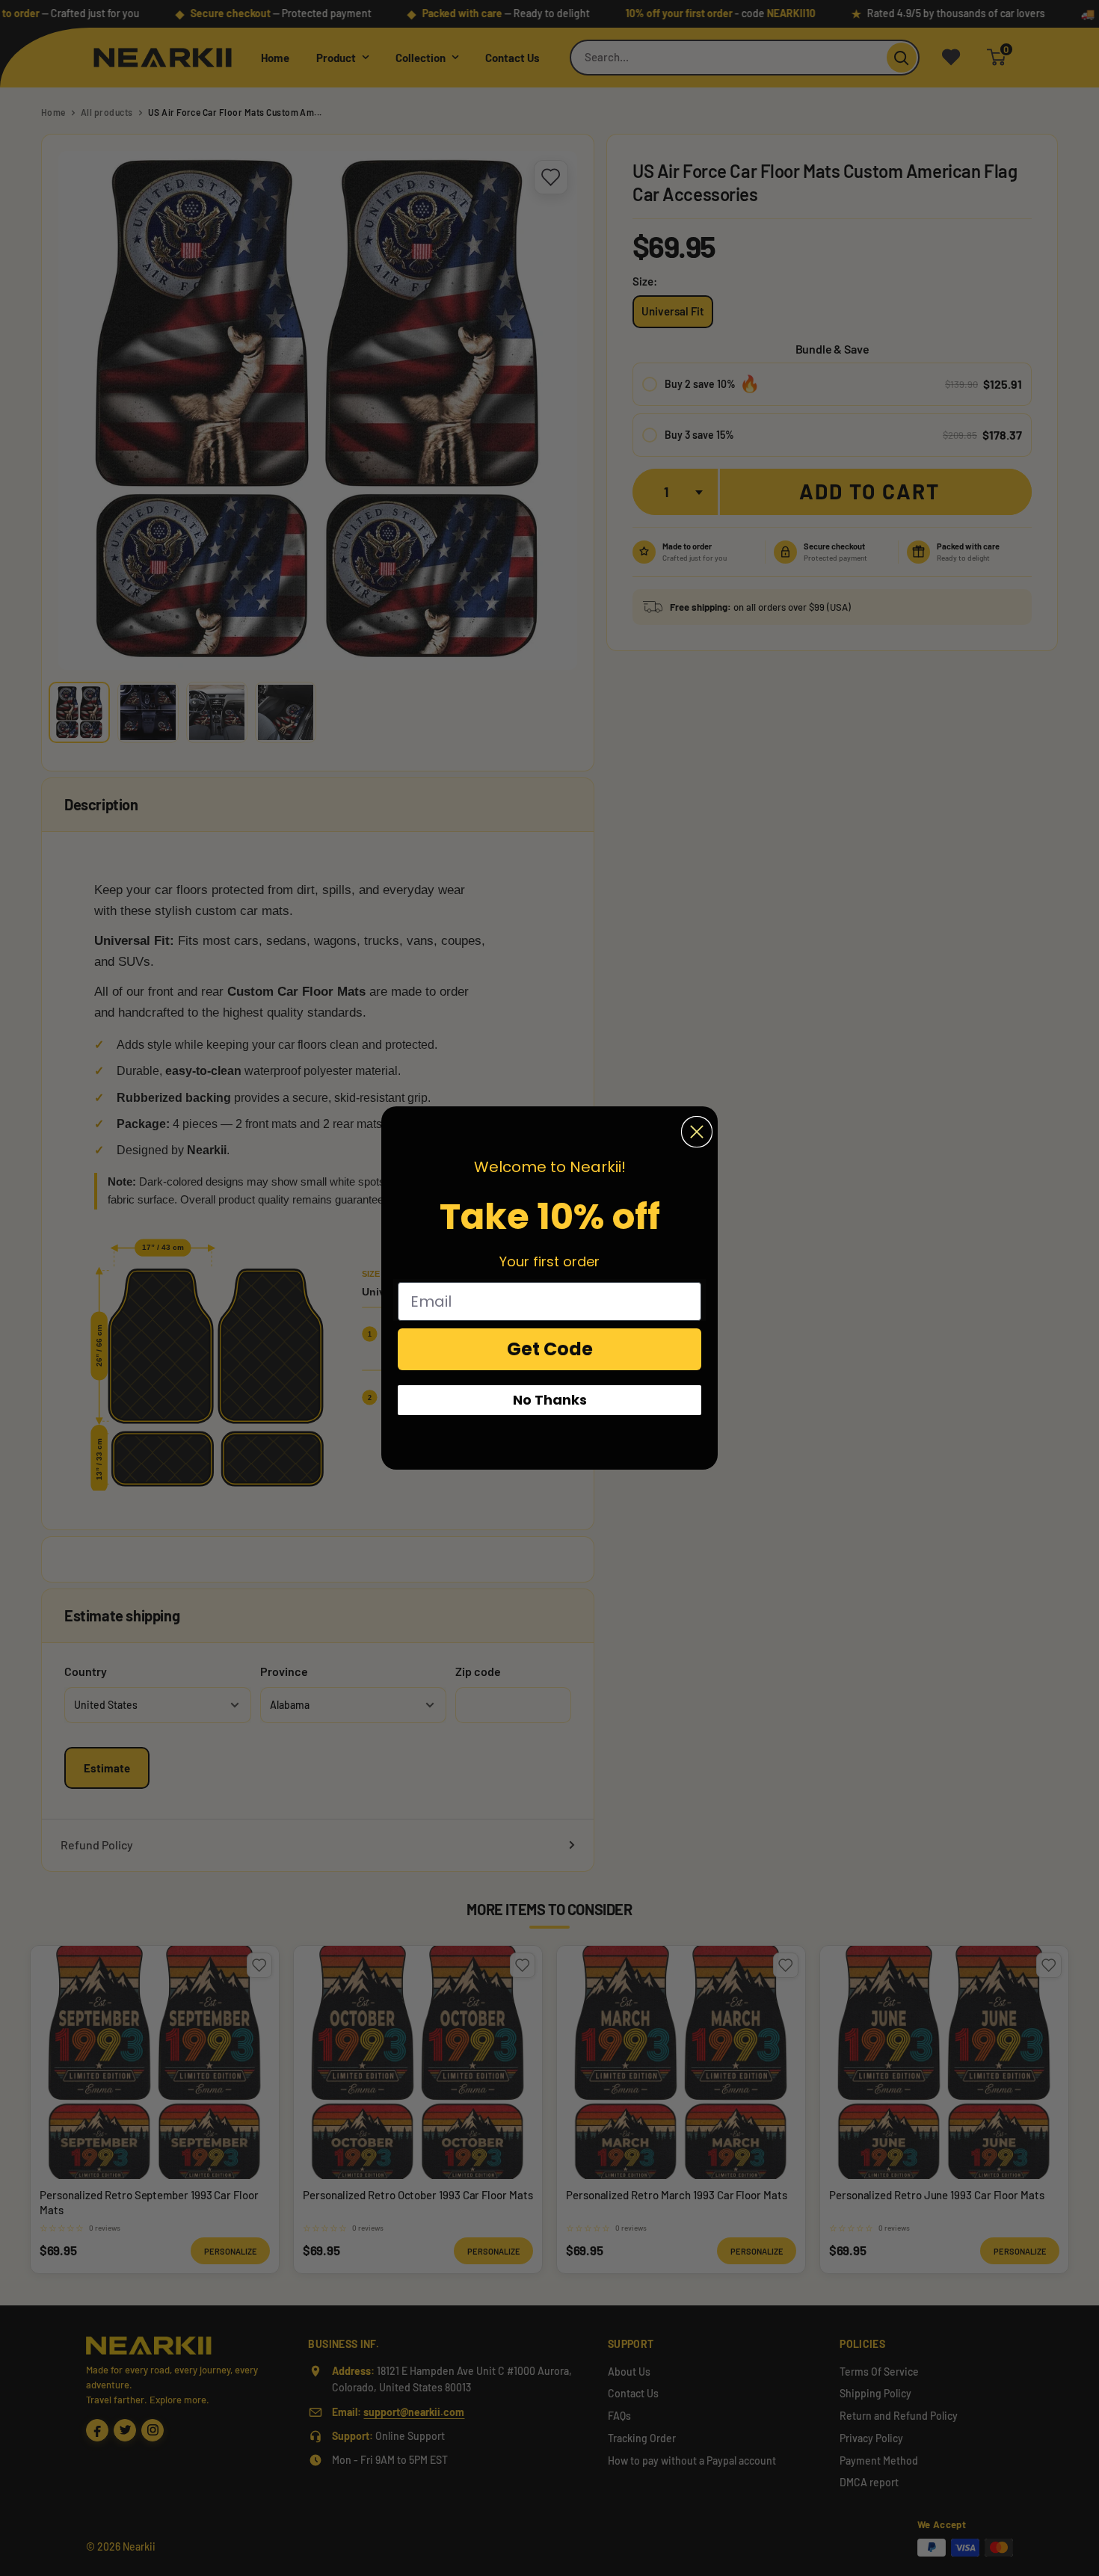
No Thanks (550, 1400)
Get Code (550, 1349)
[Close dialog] (697, 1132)
